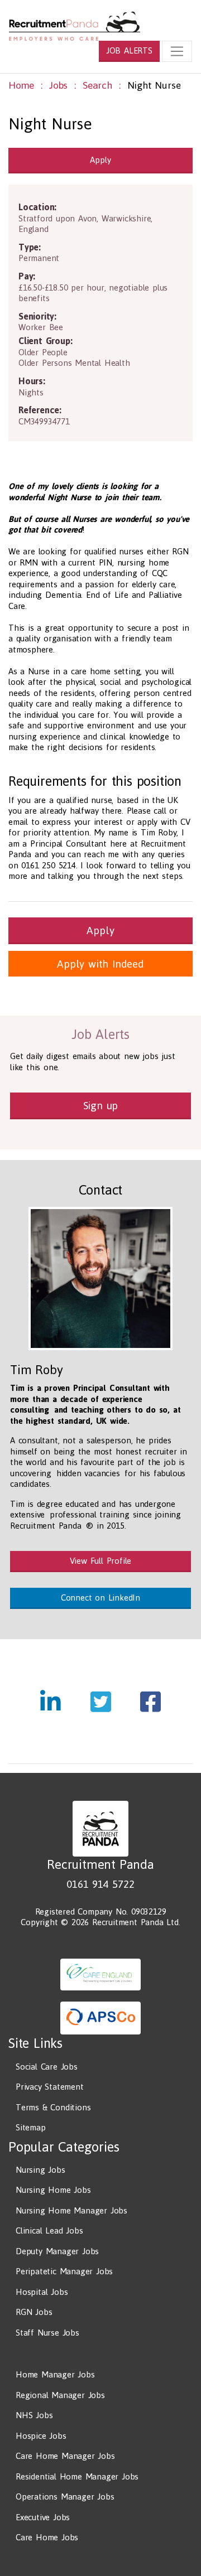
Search (97, 85)
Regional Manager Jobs (60, 2395)
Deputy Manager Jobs (57, 2251)
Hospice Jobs (41, 2436)
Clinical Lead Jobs (49, 2231)
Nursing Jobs (40, 2170)
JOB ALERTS (129, 50)
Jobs (58, 85)
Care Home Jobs (47, 2537)
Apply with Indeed (100, 964)
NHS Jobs (34, 2415)
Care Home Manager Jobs (65, 2456)
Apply (100, 160)
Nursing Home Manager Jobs (71, 2210)
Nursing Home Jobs (53, 2190)
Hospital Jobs (42, 2292)
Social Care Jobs (47, 2067)
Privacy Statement (50, 2087)
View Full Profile (101, 1561)
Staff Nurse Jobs (47, 2333)
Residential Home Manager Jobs (77, 2476)
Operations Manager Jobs (65, 2497)
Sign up (101, 1105)
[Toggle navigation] (177, 51)
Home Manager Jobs (55, 2374)
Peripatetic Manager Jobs (64, 2271)
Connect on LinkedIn (100, 1598)
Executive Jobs (43, 2517)
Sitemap (31, 2127)
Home (21, 85)
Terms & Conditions (53, 2107)
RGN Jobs (34, 2312)
